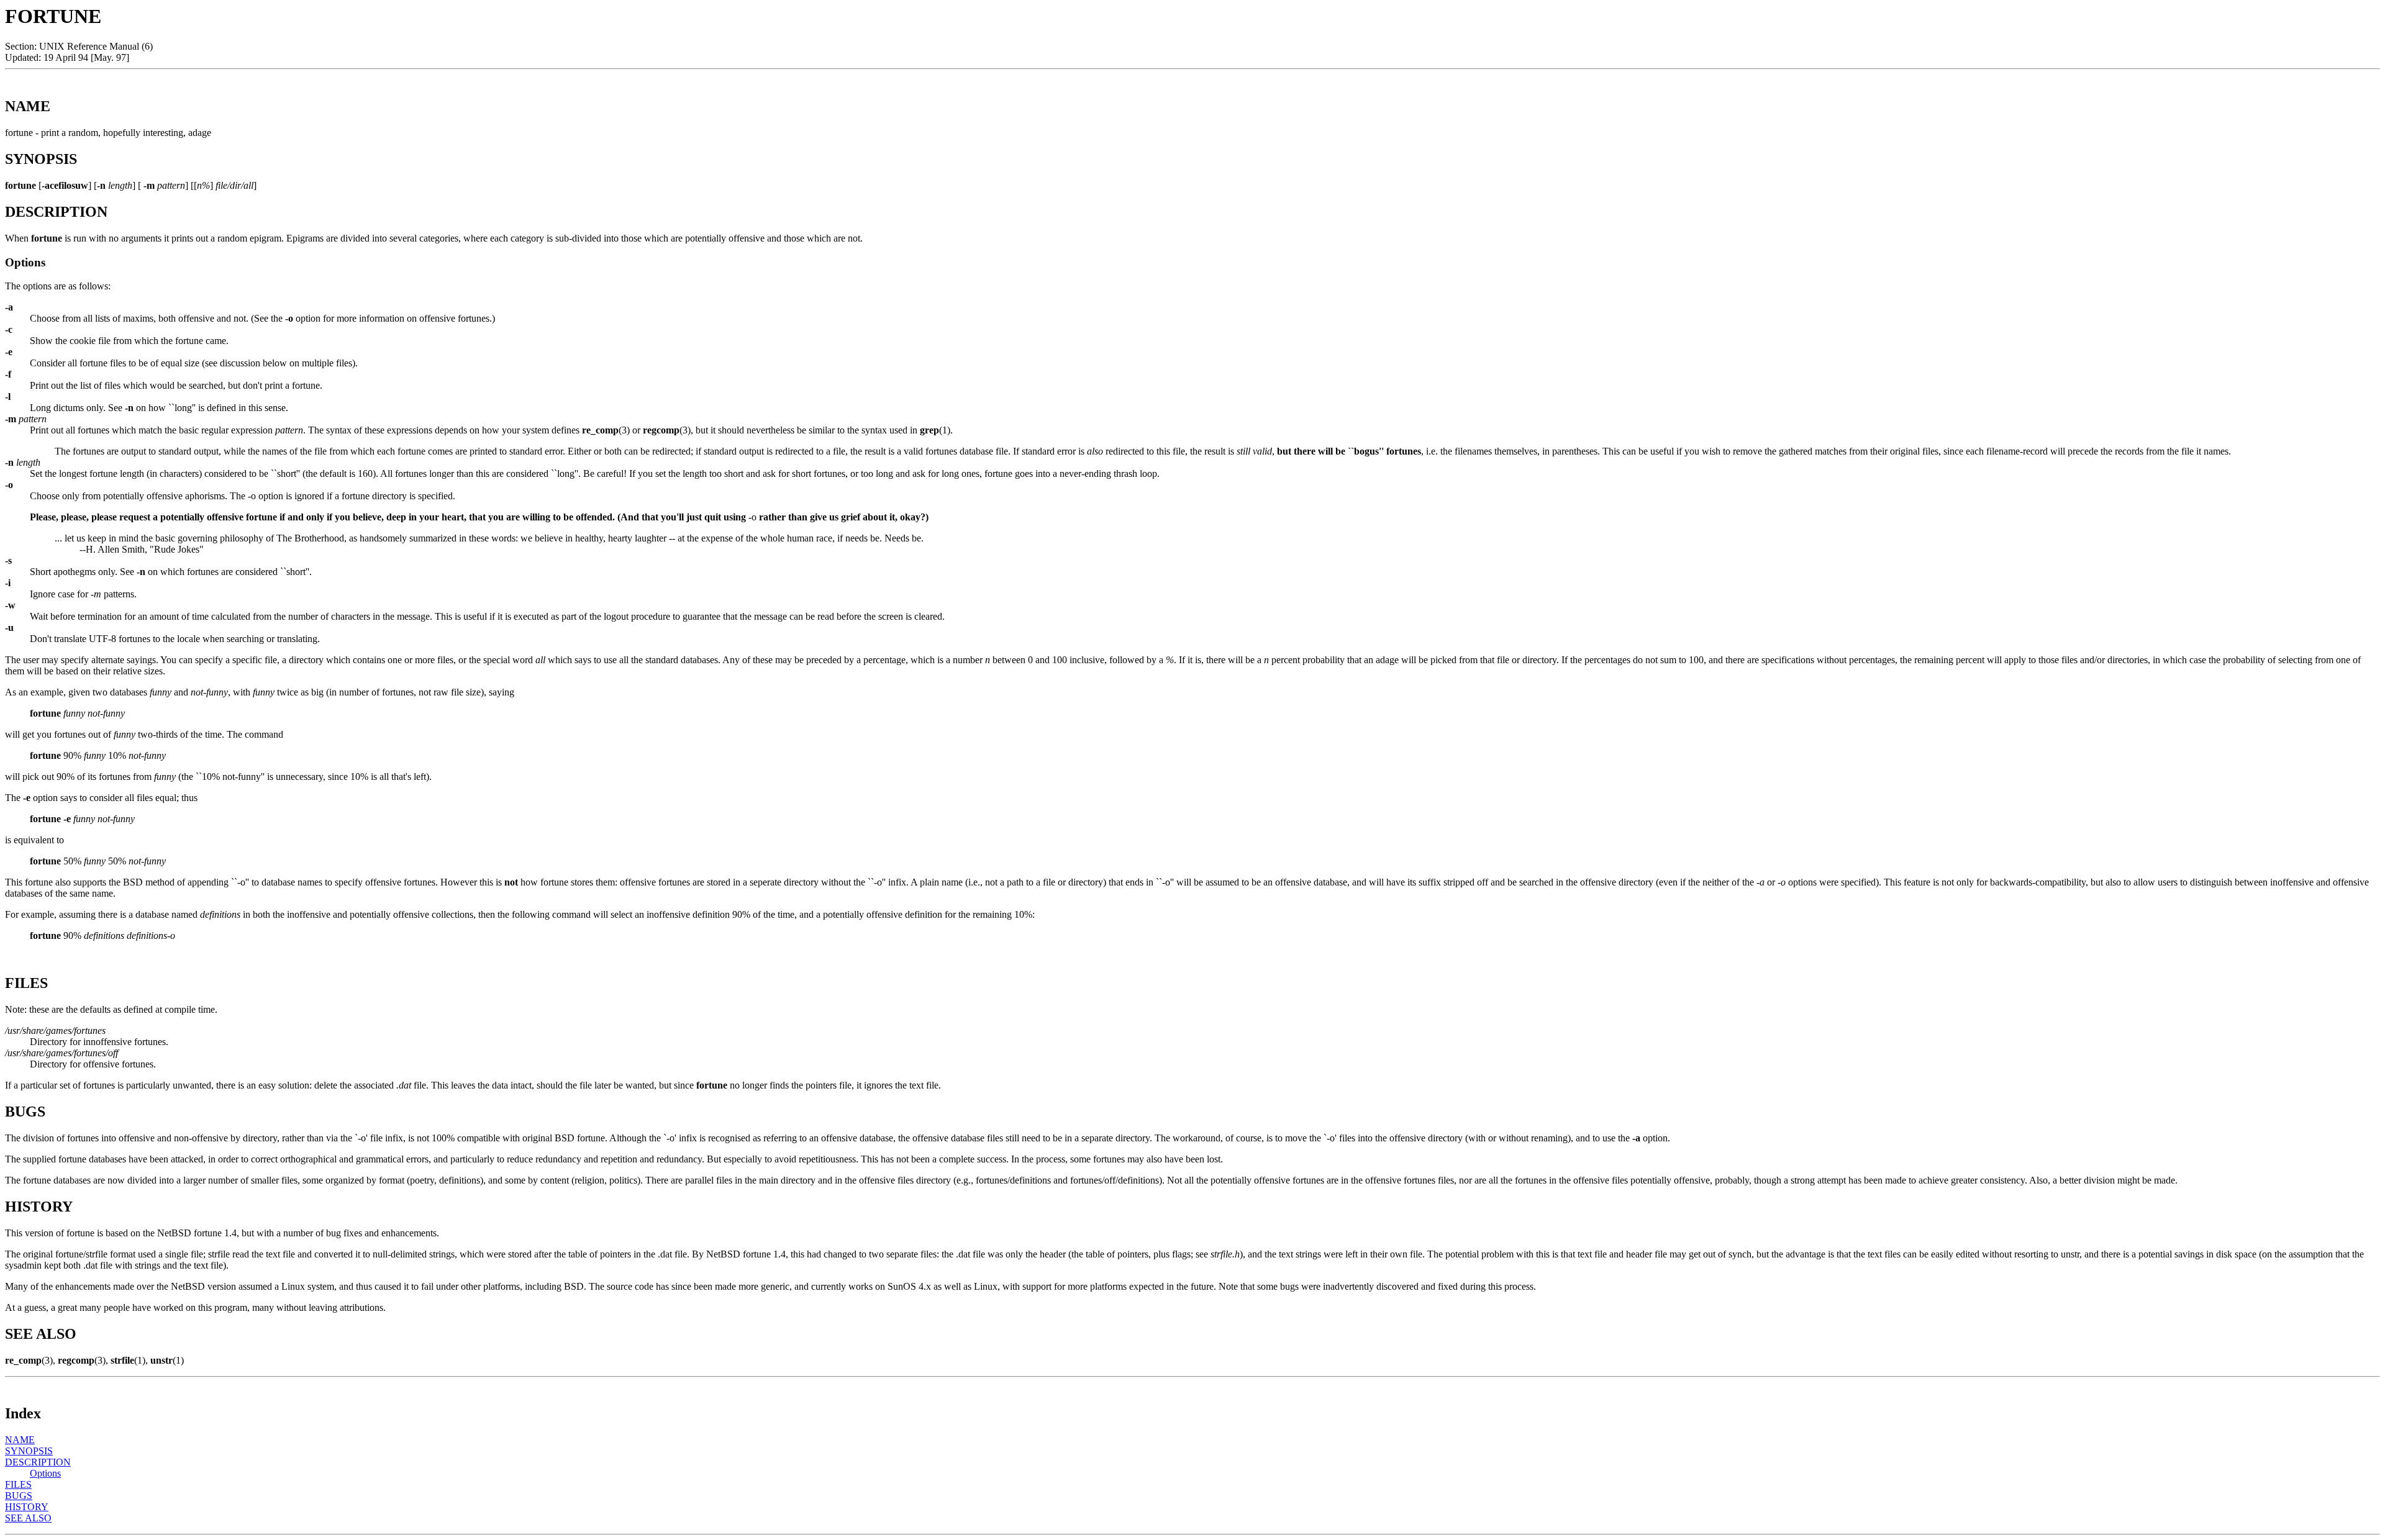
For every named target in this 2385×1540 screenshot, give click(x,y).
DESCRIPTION (38, 1462)
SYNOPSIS (29, 1451)
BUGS (19, 1496)
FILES (18, 1484)
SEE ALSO (28, 1518)
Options (45, 1473)
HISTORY (27, 1507)
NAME (20, 1440)
